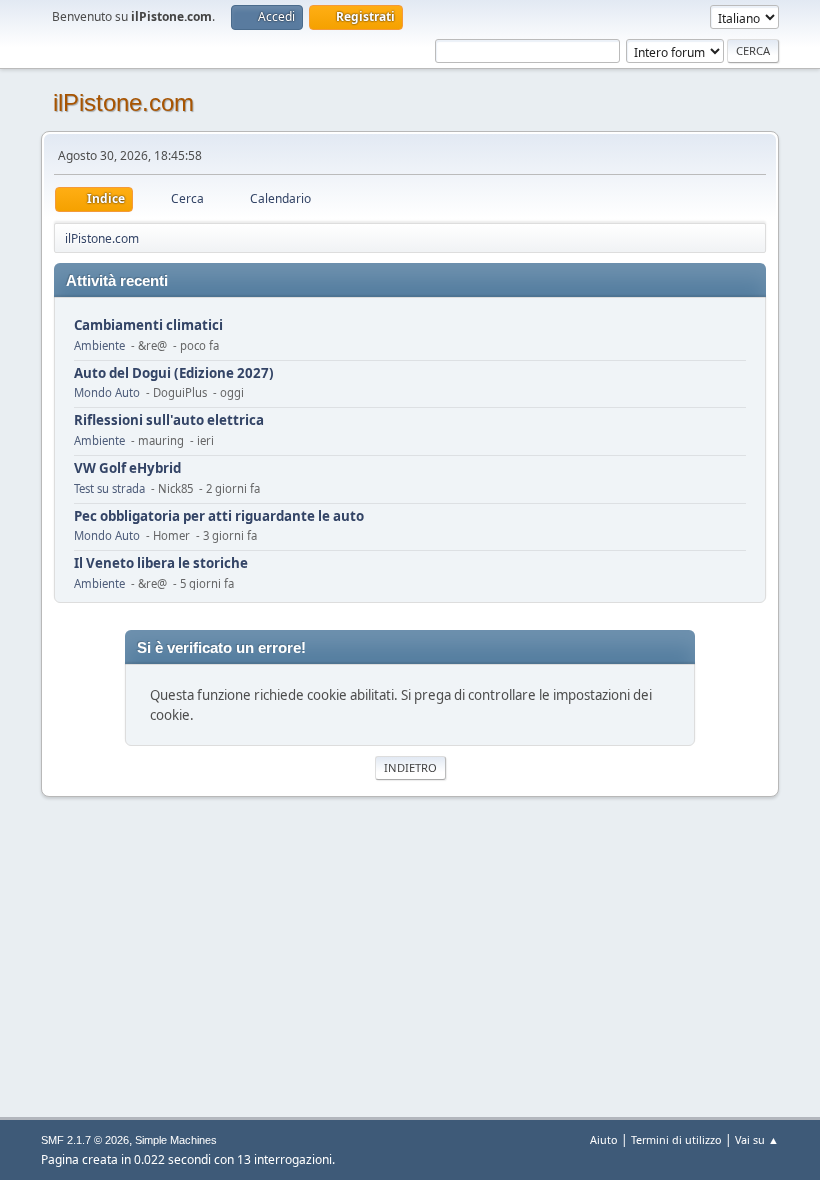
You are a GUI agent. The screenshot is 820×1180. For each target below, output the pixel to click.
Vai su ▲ (757, 1139)
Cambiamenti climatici (148, 325)
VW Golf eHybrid (127, 468)
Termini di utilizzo (676, 1139)
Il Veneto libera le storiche (161, 563)
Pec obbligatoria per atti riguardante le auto (219, 516)
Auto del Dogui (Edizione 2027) (174, 373)
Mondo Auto (107, 392)
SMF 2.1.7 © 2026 (85, 1140)
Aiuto (604, 1139)
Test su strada (109, 488)
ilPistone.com (123, 102)
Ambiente (99, 345)
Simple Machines (176, 1140)
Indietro (410, 767)
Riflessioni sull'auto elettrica (169, 420)
